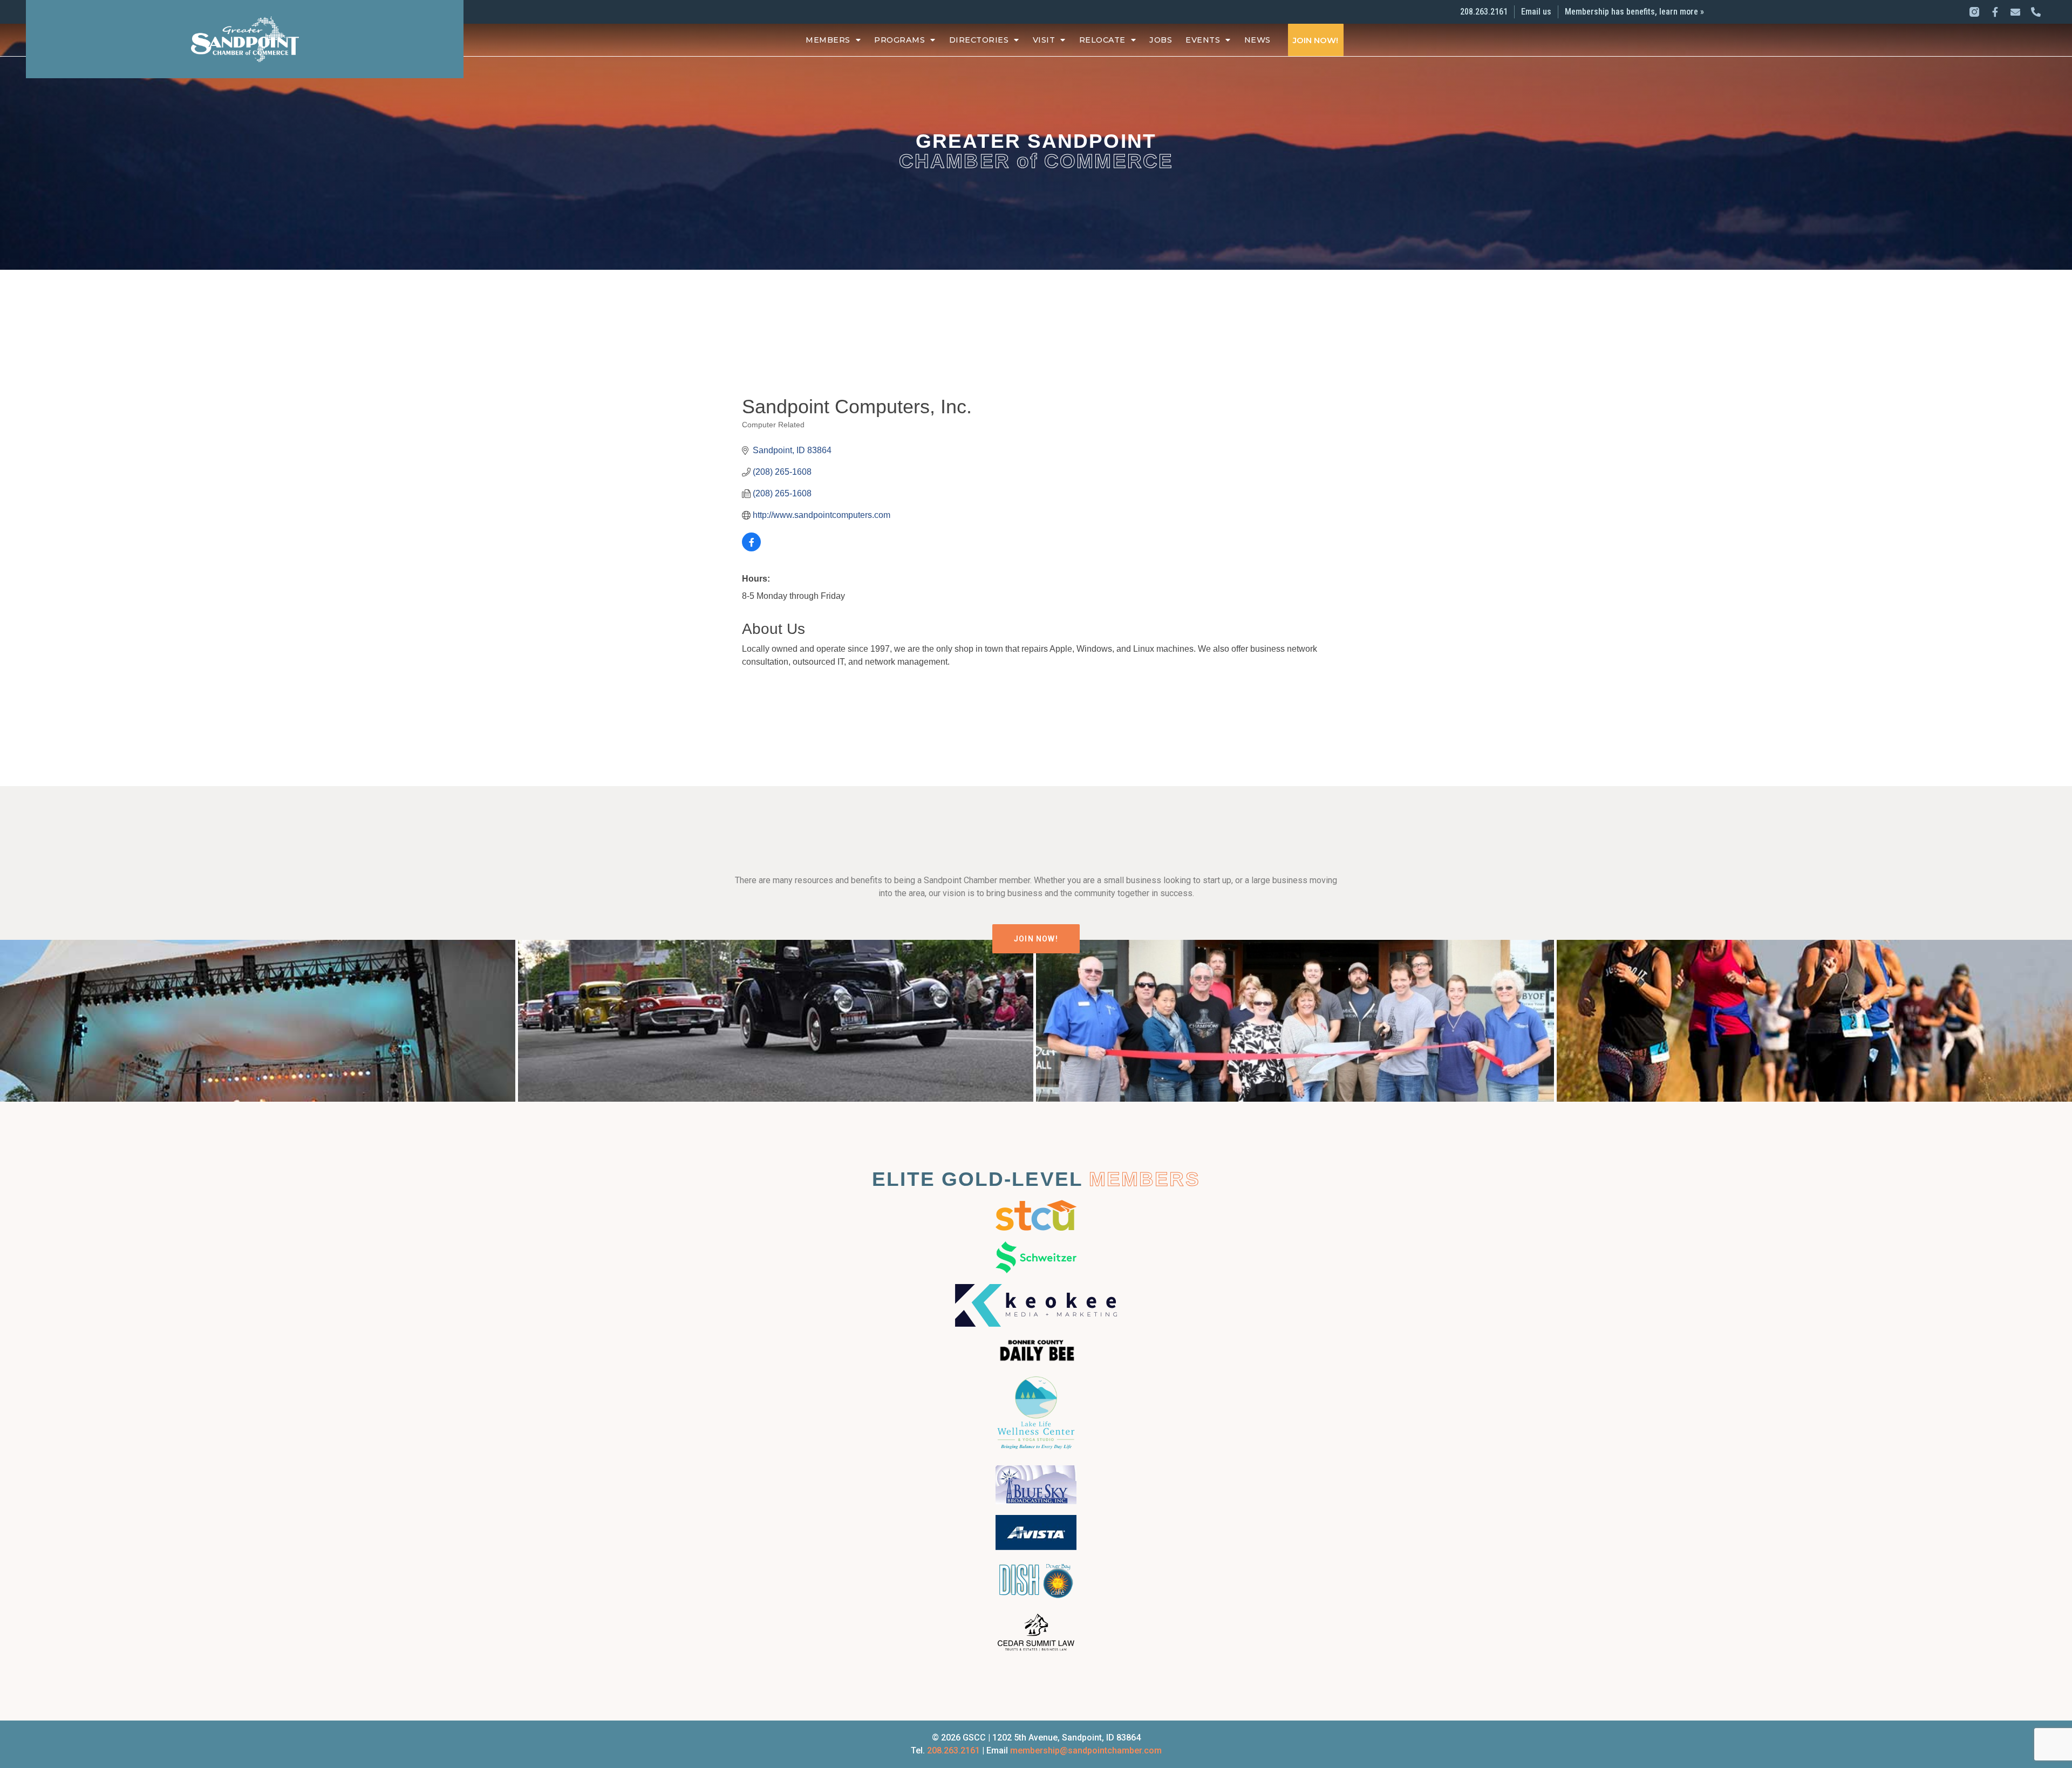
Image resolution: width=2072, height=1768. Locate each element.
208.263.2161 (953, 1750)
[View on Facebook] (751, 548)
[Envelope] (2015, 12)
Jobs (1161, 40)
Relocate (1102, 40)
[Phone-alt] (2036, 12)
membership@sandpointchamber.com (1086, 1750)
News (1257, 40)
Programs (899, 40)
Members (828, 40)
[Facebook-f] (1995, 12)
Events (1203, 40)
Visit (1044, 40)
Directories (979, 40)
